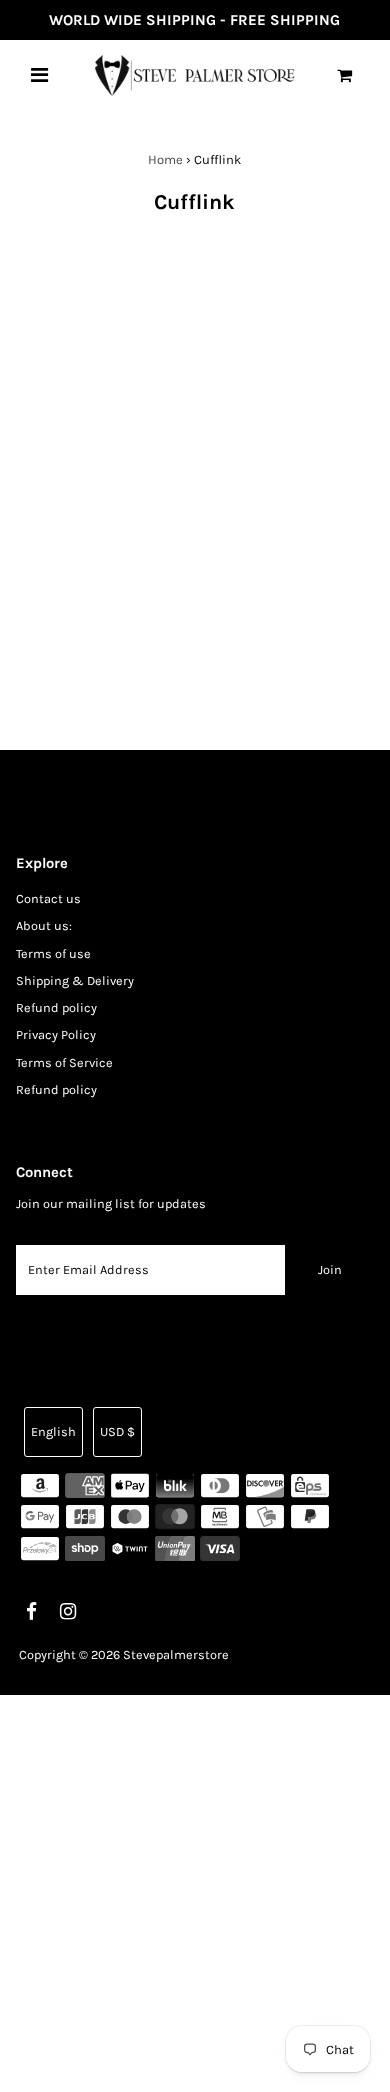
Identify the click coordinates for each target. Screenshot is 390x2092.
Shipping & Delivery (75, 980)
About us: (44, 925)
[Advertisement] (195, 1890)
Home (165, 159)
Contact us (48, 898)
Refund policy (56, 1007)
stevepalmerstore (176, 1654)
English (53, 1431)
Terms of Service (64, 1062)
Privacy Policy (56, 1034)
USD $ (117, 1431)
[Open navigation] (40, 75)
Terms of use (53, 953)
